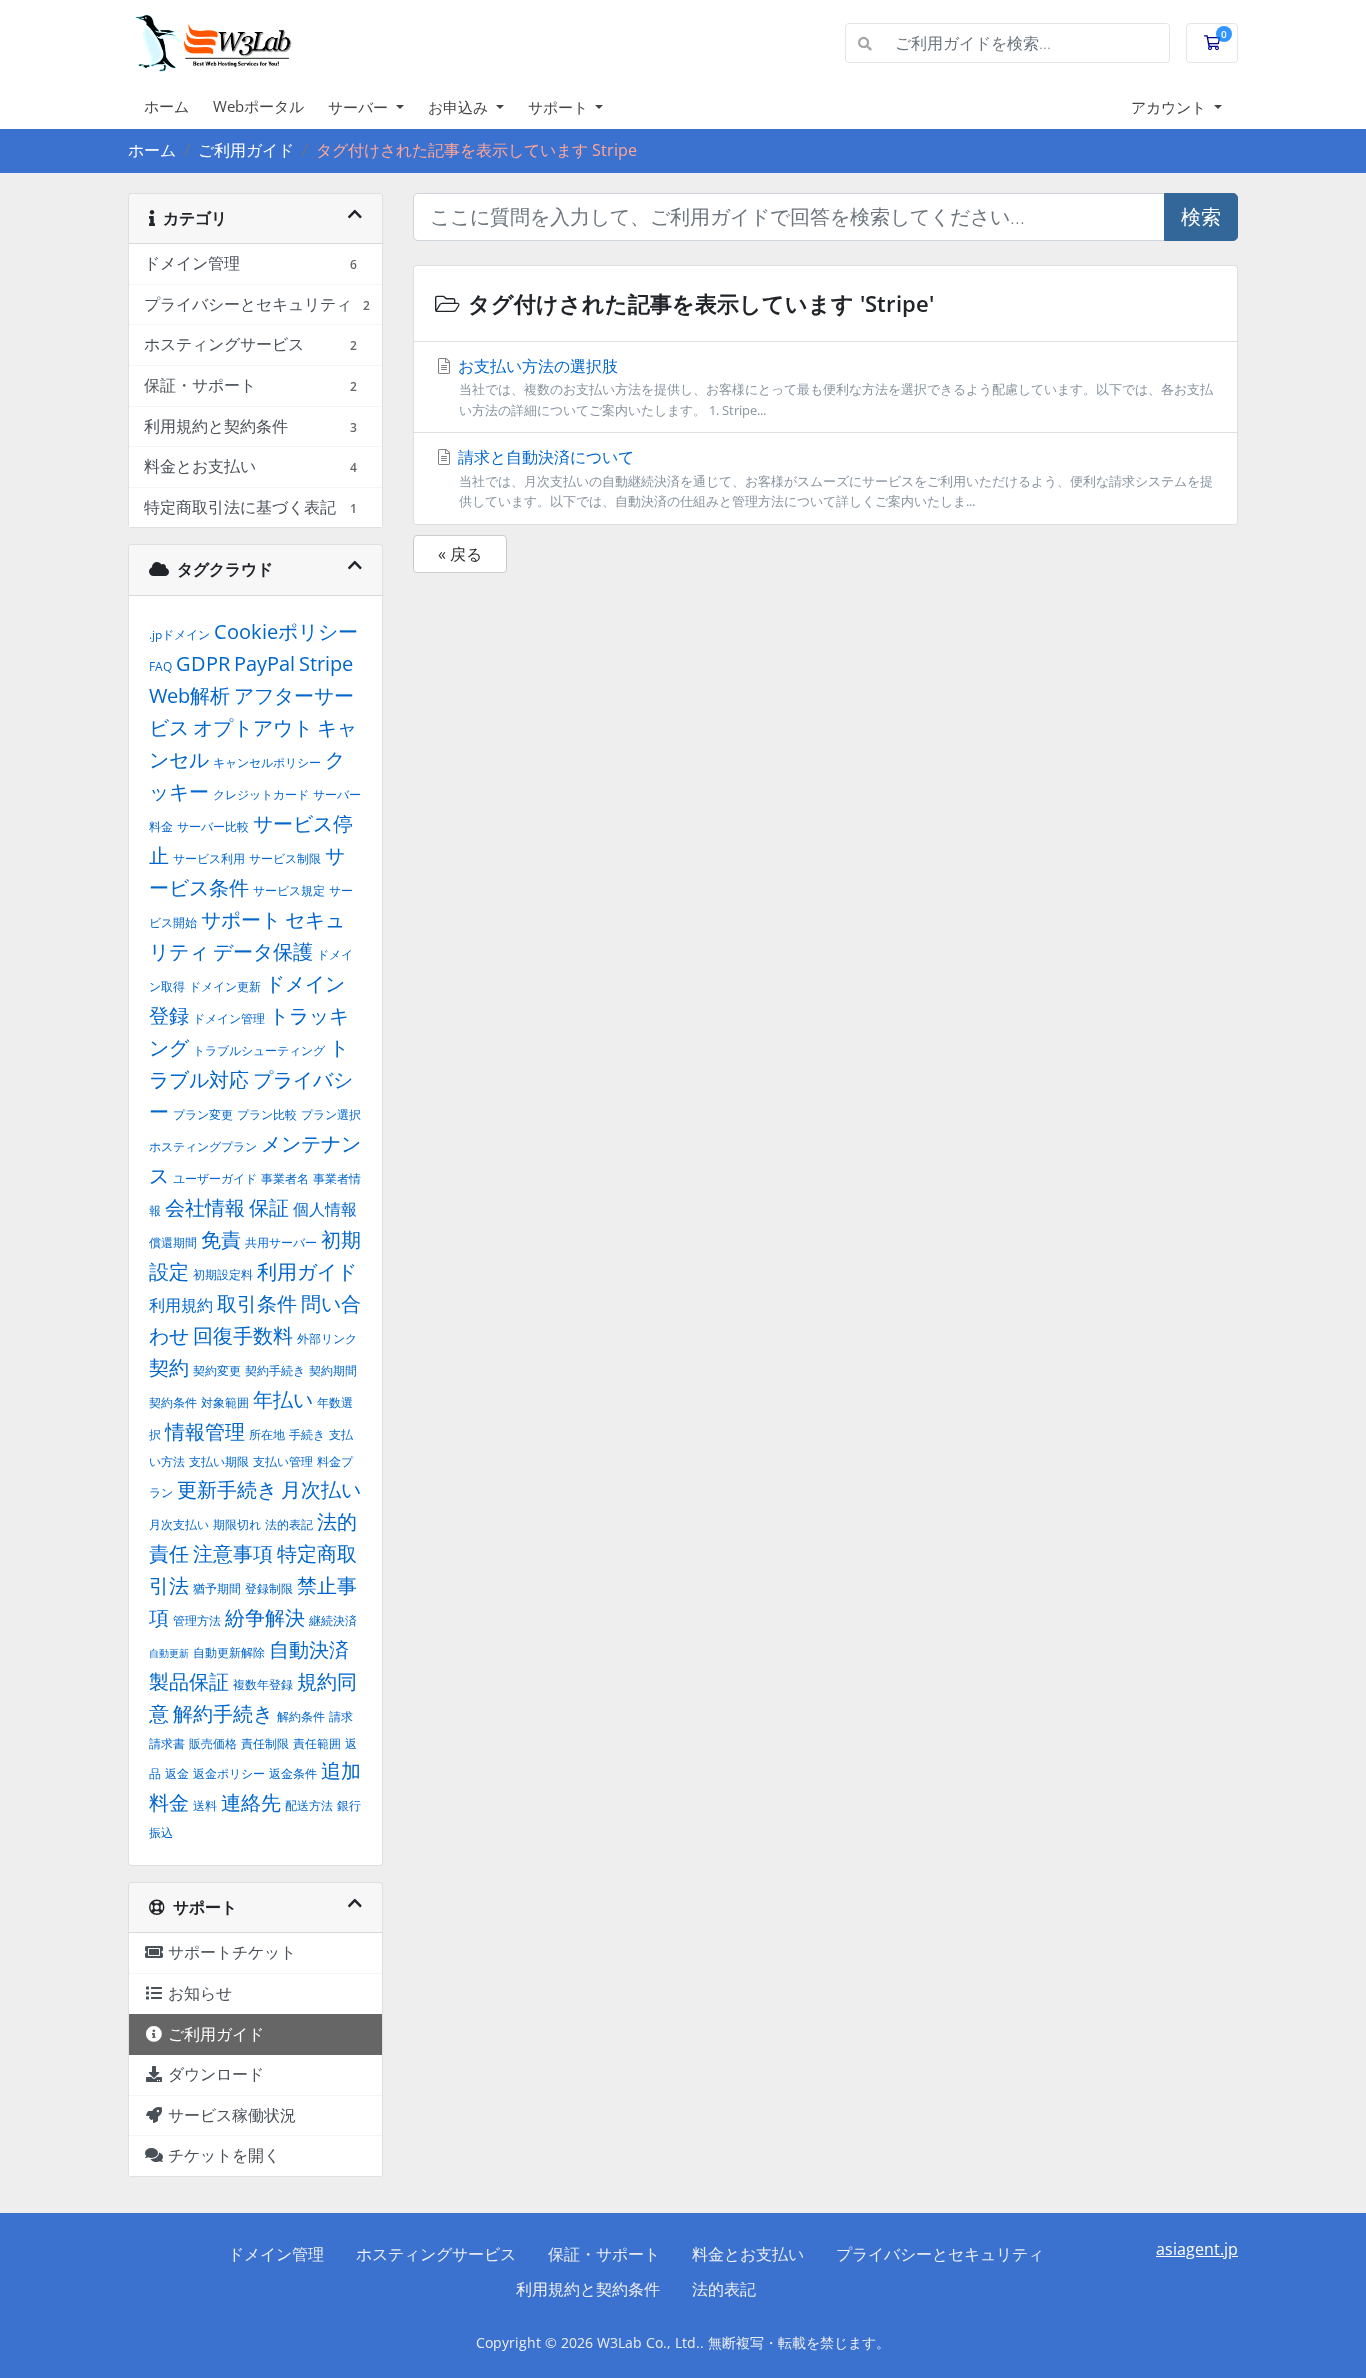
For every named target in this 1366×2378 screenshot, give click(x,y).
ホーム (166, 106)
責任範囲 (317, 1743)
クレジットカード (261, 794)
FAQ (160, 666)
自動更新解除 (229, 1652)
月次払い (321, 1489)
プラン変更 (203, 1114)
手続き (307, 1434)
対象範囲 (225, 1402)
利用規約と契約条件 (588, 2289)
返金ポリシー (229, 1773)
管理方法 (197, 1620)
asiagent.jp (1197, 2249)
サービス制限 (285, 858)
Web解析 (189, 695)
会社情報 (205, 1207)
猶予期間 (217, 1588)
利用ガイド (307, 1271)
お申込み (460, 107)
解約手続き (223, 1713)
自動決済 (309, 1649)
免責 (221, 1239)
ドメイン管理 (229, 1018)
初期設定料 (223, 1274)
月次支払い (179, 1524)
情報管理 (205, 1431)
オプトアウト (253, 727)
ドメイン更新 (225, 986)
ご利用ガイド (246, 150)
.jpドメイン (179, 634)
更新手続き (227, 1489)
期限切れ (237, 1524)
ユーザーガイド (215, 1178)
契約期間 (333, 1370)
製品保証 (189, 1681)
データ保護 (263, 951)
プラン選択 (331, 1114)
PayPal (264, 663)
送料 (205, 1805)
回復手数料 (243, 1335)
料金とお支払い (748, 2254)
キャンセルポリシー (267, 762)
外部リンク (327, 1338)
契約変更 (217, 1370)
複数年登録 (263, 1684)
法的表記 (289, 1524)
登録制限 (269, 1588)
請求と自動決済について (833, 478)
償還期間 (173, 1242)
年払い (283, 1399)
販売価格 (213, 1743)
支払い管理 (283, 1461)
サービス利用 (209, 858)
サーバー (360, 107)
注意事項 (233, 1553)
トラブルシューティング (259, 1050)
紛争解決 (265, 1617)
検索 (1201, 216)
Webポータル (258, 106)
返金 (177, 1773)
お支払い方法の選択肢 (833, 387)
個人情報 (325, 1209)
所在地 (267, 1434)
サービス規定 (289, 890)
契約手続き (275, 1370)
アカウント (1170, 107)
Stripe (326, 663)
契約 (169, 1367)
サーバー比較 (213, 826)
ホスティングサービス (436, 2254)
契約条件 (173, 1402)
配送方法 (309, 1805)
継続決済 (333, 1620)
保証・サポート (604, 2254)
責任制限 (265, 1743)
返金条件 (293, 1773)
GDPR (203, 663)
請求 (341, 1716)
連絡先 (251, 1802)
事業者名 (285, 1178)
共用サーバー (281, 1242)
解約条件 (301, 1716)
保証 (269, 1207)
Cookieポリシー (286, 631)
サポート (560, 107)
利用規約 (181, 1305)
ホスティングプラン (203, 1146)
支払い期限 (219, 1461)
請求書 (167, 1743)
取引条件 (257, 1303)
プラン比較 (267, 1114)
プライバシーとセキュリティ (940, 2254)
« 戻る (460, 554)
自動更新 (169, 1653)
